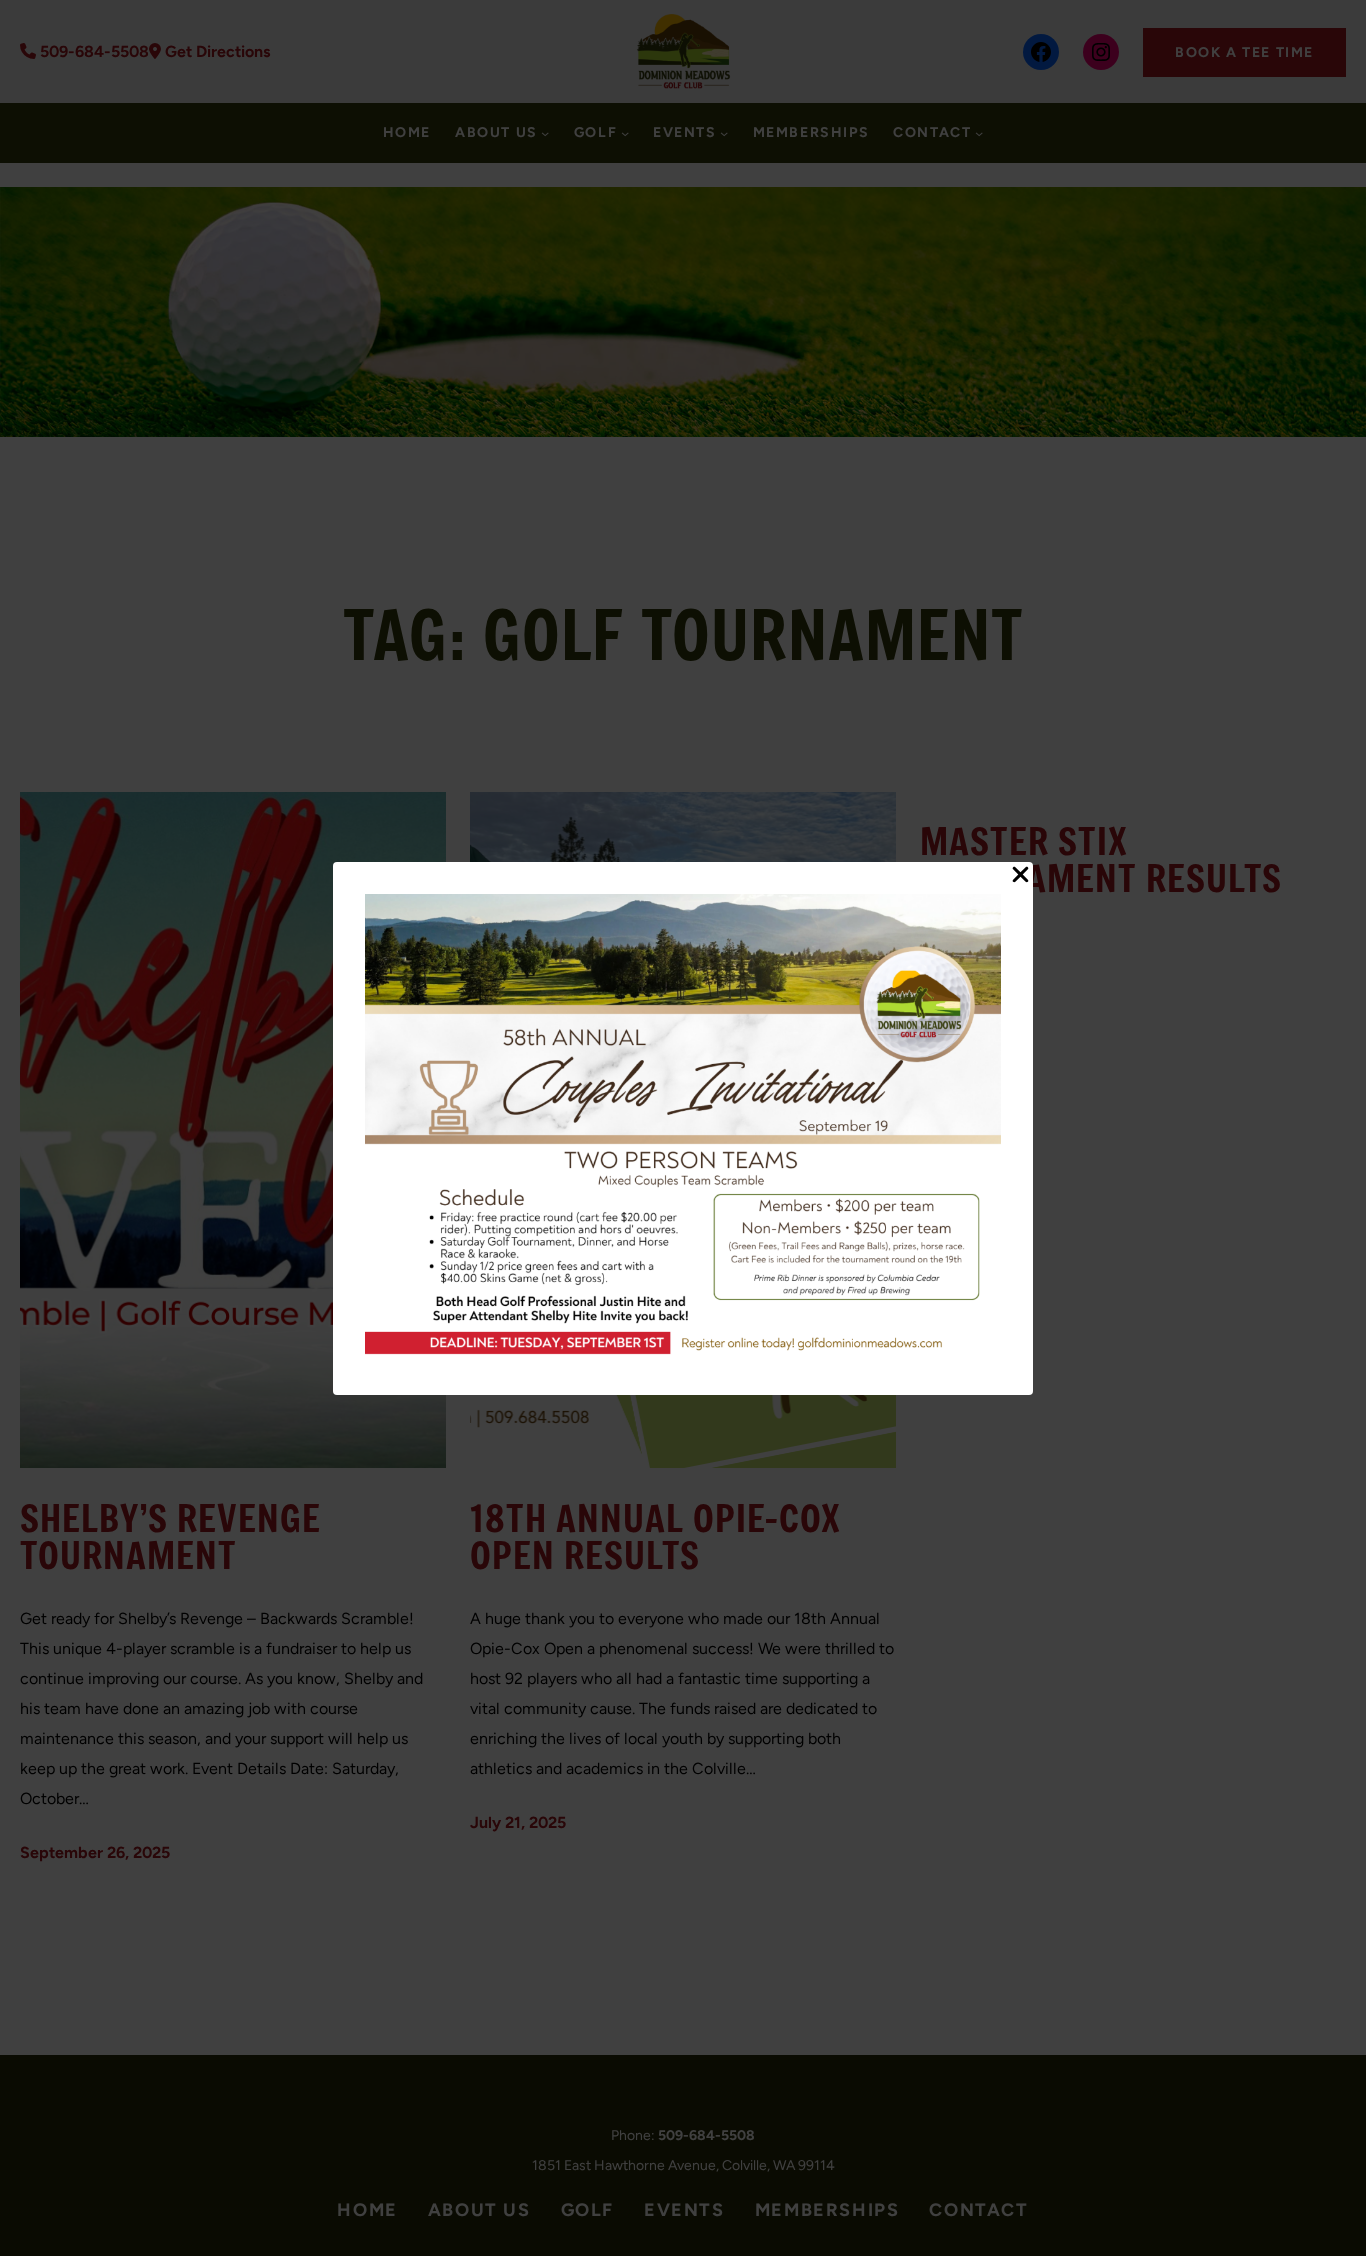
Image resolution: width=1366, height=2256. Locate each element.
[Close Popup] (1020, 876)
